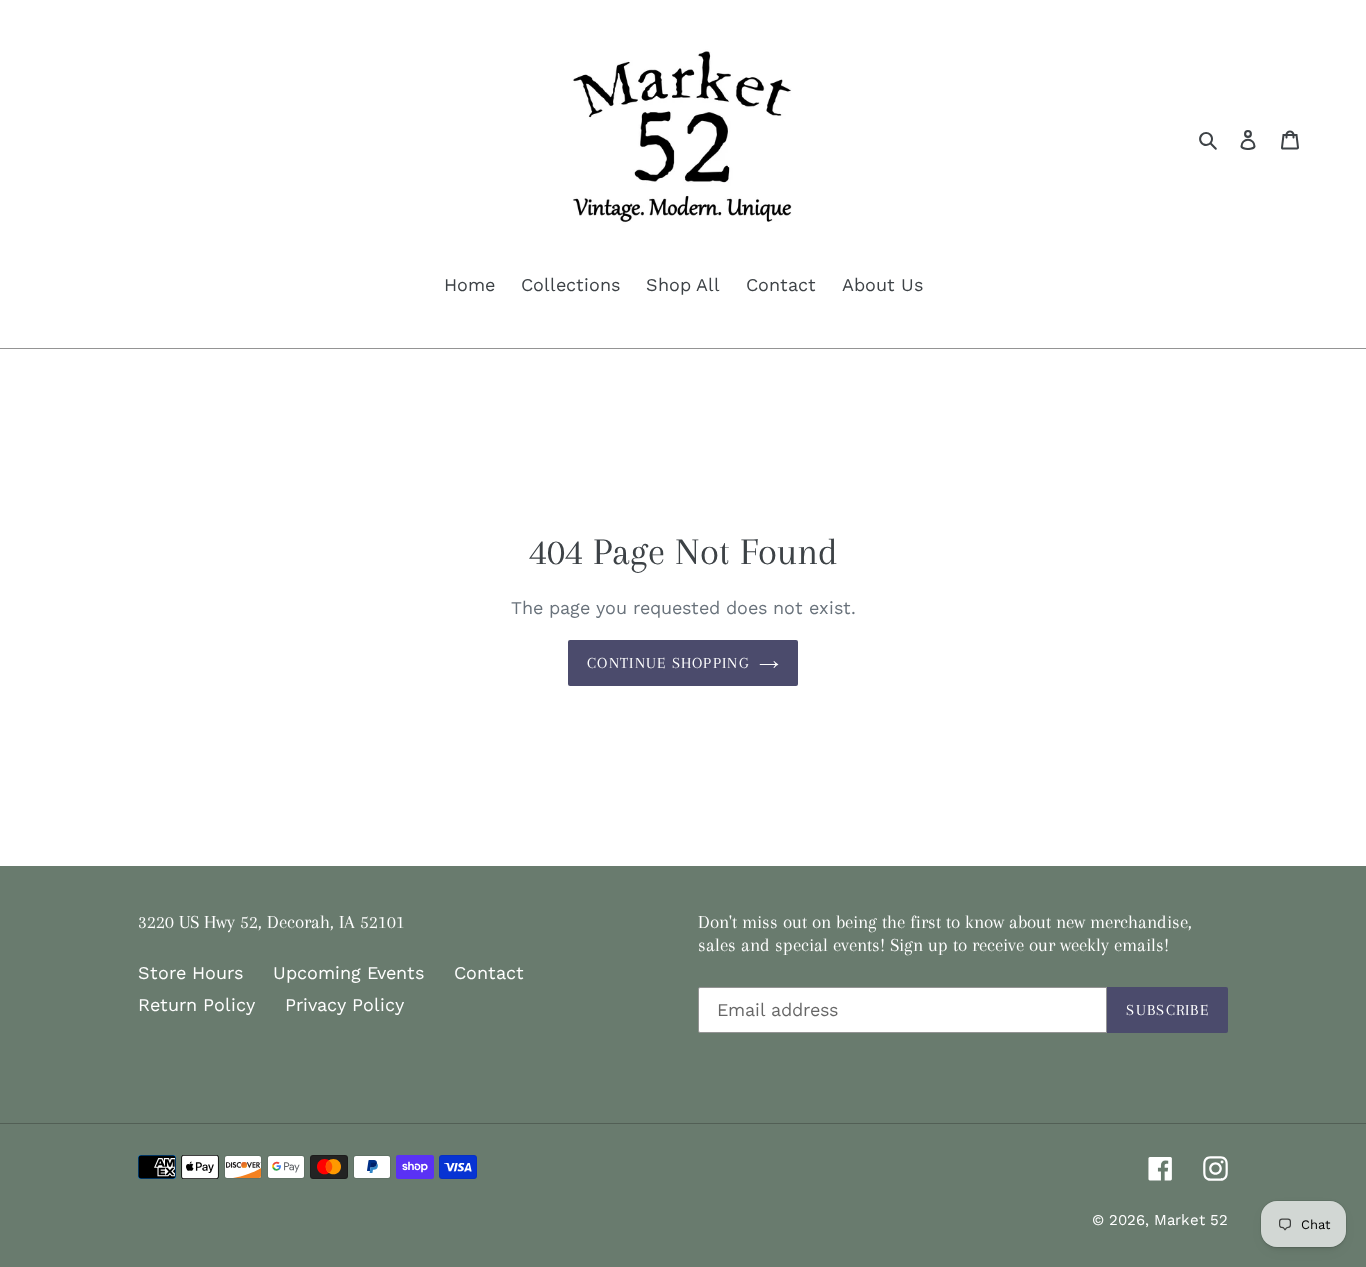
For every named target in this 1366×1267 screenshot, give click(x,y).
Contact (489, 972)
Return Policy (196, 1004)
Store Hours (190, 972)
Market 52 (1191, 1220)
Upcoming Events (348, 972)
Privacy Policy (344, 1004)
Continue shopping (668, 663)
